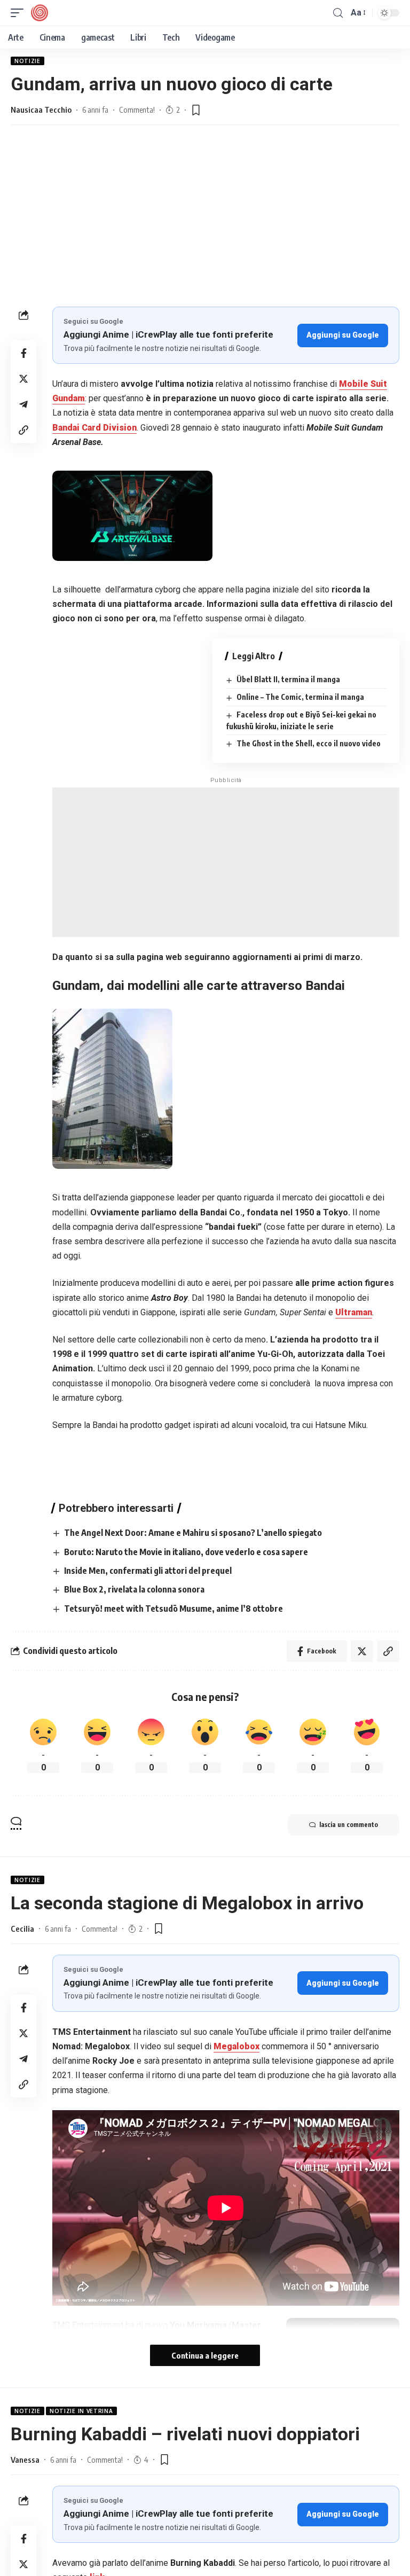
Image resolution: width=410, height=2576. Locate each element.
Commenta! (137, 110)
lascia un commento (349, 1825)
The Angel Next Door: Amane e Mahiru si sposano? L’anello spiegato (193, 1533)
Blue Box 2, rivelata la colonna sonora (134, 1589)
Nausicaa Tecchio (41, 110)
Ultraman (354, 1312)
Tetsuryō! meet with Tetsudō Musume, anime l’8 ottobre (174, 1609)
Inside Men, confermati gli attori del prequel (148, 1571)
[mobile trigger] (20, 13)
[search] (338, 13)
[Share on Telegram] (23, 404)
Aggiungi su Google (343, 335)
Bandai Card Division (94, 428)
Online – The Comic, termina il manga (300, 697)
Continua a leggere (205, 2355)
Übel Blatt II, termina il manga (288, 679)
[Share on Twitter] (23, 379)
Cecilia (22, 1929)
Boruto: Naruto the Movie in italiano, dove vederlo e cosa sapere (186, 1552)
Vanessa (25, 2460)
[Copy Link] (23, 430)
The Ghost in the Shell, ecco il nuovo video (309, 743)
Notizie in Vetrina (81, 2411)
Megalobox (236, 2046)
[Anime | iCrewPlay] (40, 13)
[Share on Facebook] (23, 353)
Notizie (27, 61)
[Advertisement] (205, 227)
